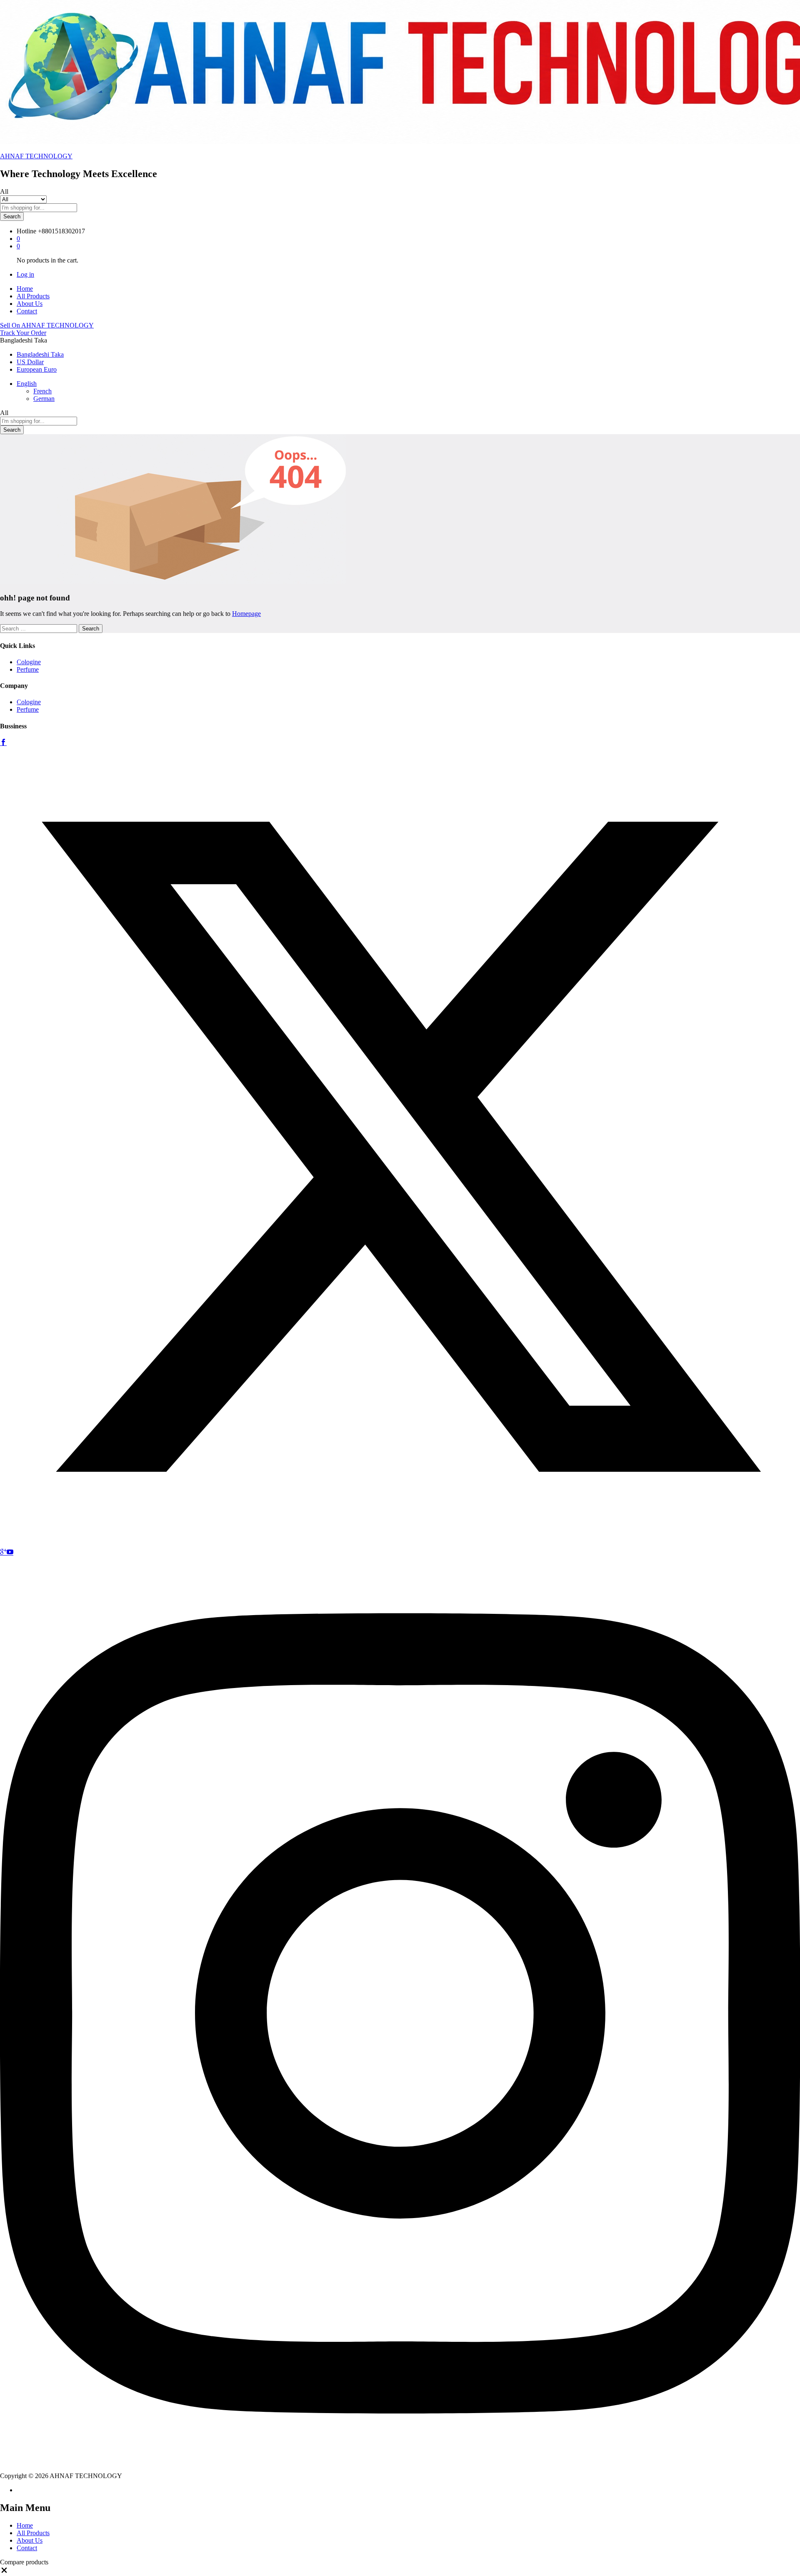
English (27, 384)
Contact (27, 311)
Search (12, 216)
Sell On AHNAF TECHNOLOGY (47, 325)
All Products (33, 296)
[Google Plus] (3, 1552)
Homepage (246, 614)
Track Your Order (23, 333)
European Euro (37, 369)
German (44, 399)
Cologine (29, 662)
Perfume (28, 669)
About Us (30, 304)
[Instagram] (400, 2468)
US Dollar (30, 362)
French (42, 391)
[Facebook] (3, 743)
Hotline (26, 231)
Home (25, 289)
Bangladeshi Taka (40, 354)
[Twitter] (400, 1544)
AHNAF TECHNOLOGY (36, 156)
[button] (4, 2572)
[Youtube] (10, 1552)
